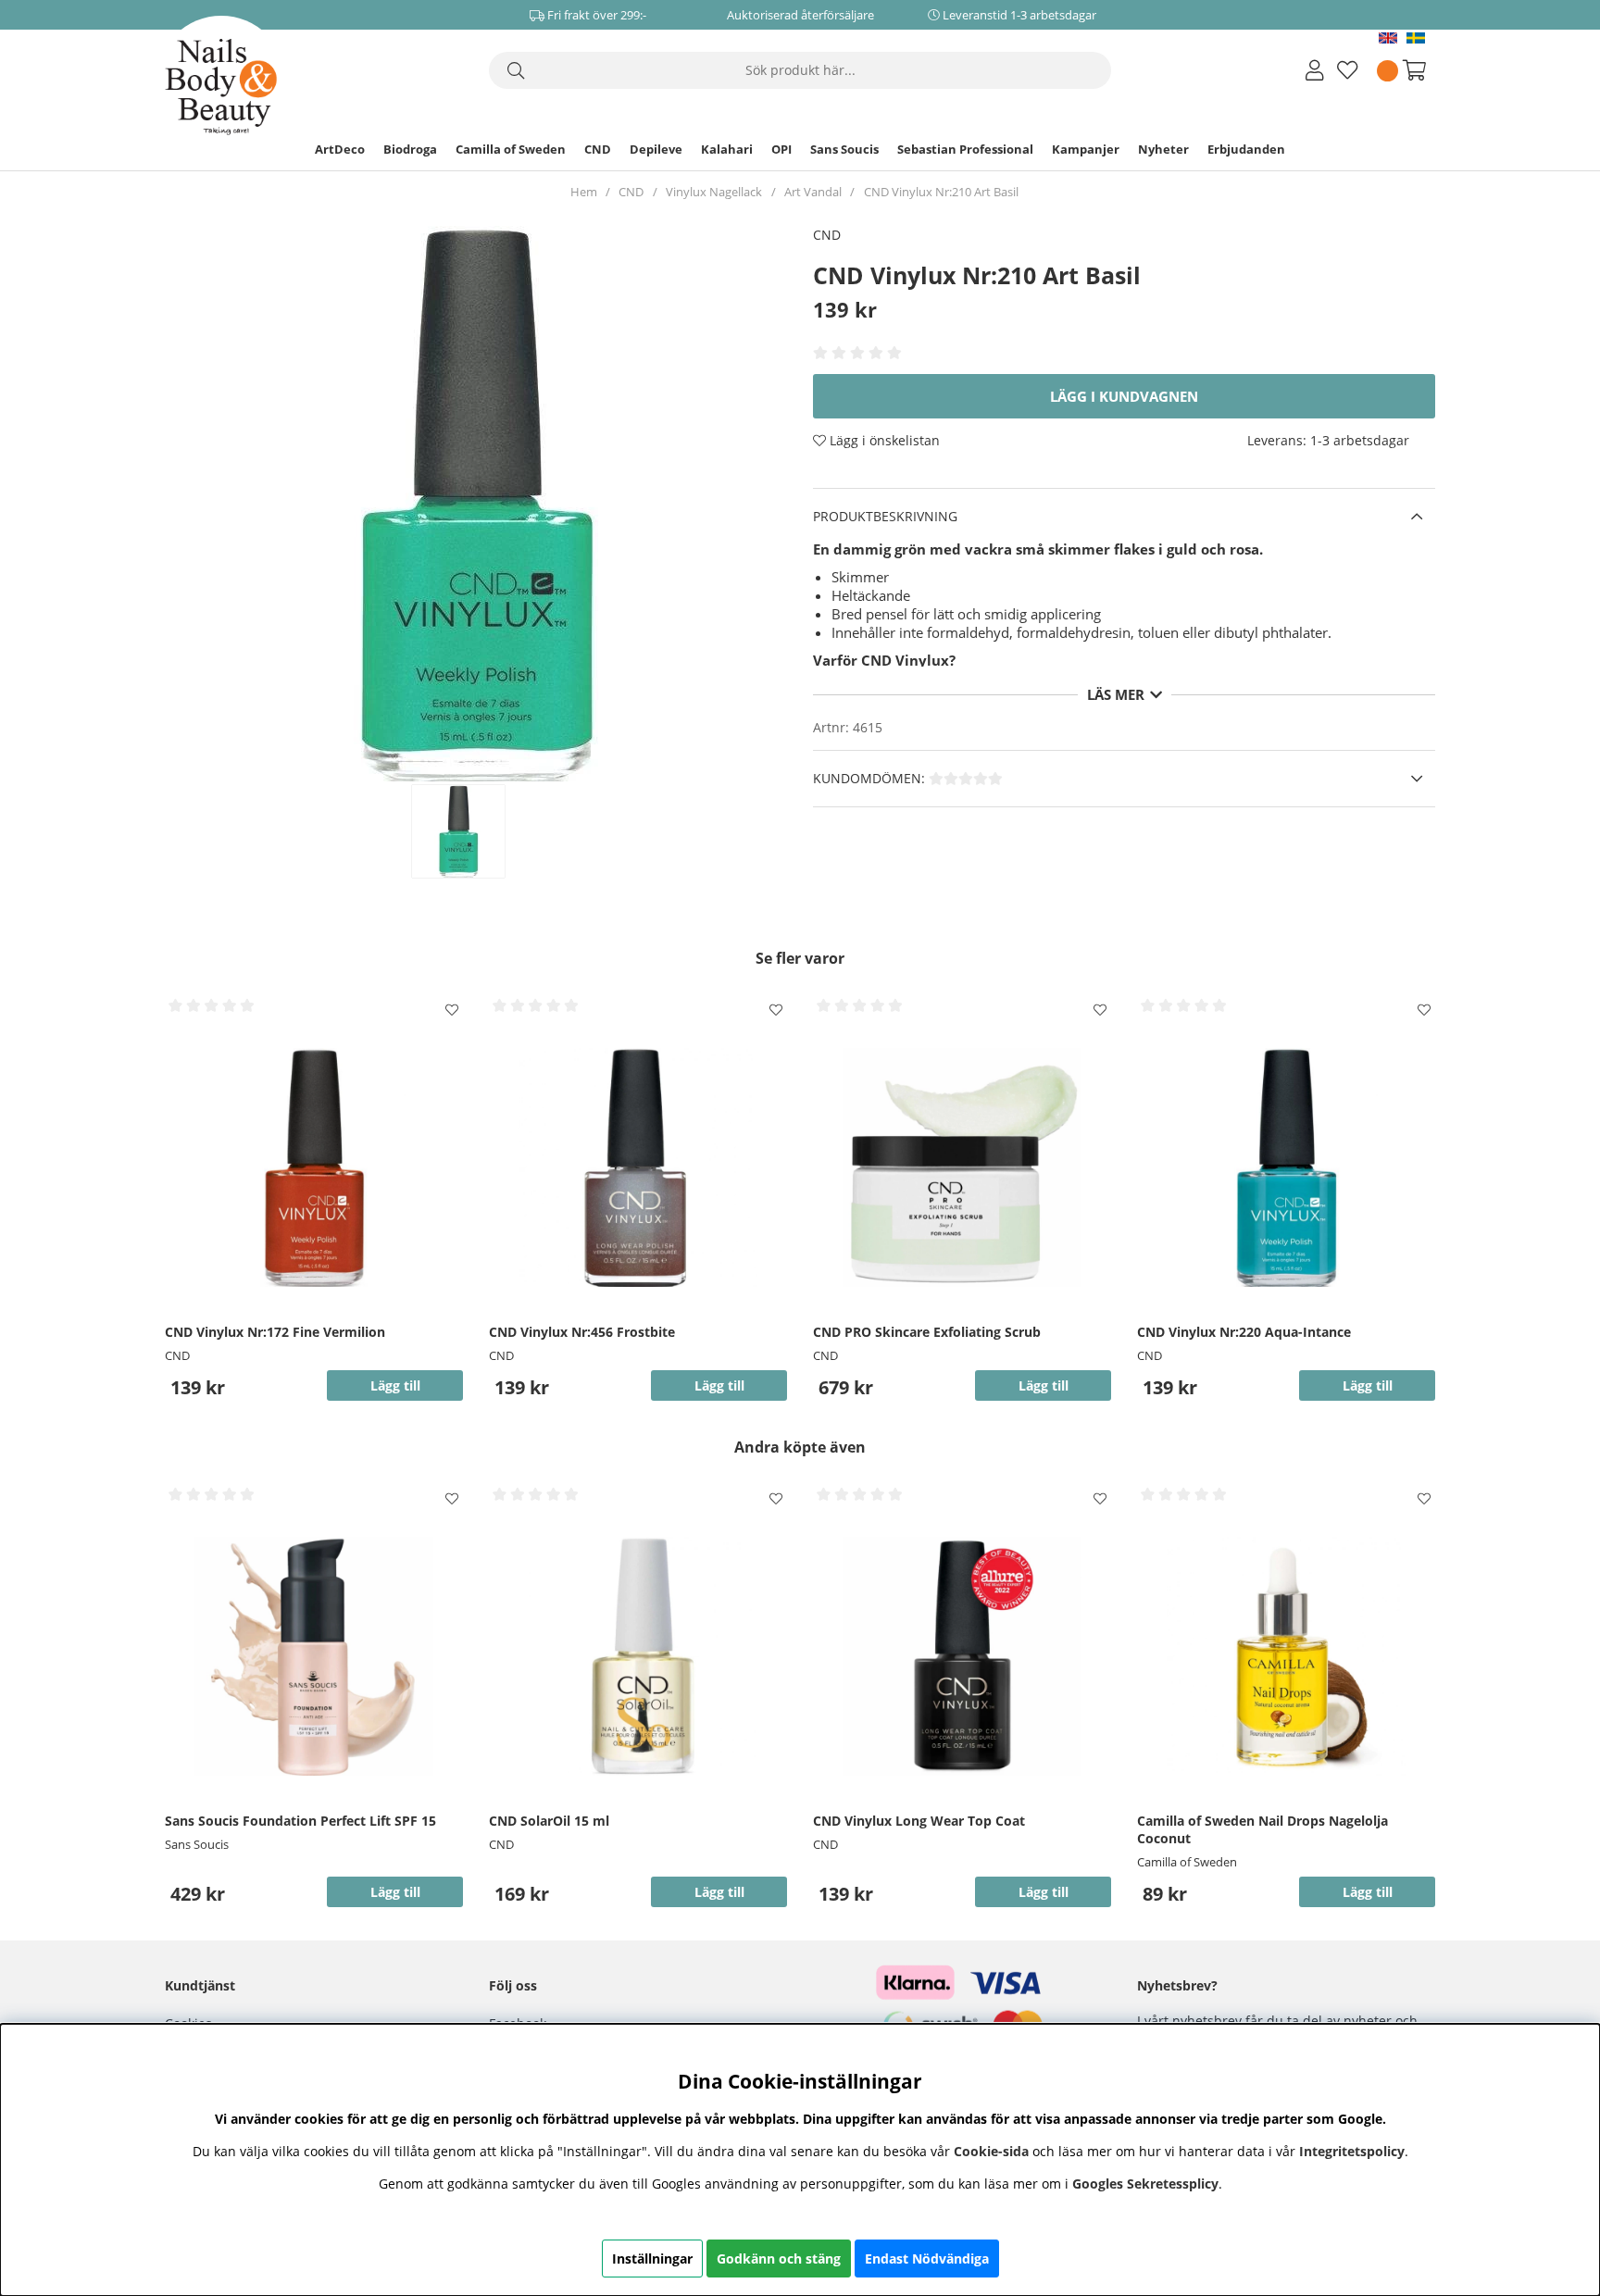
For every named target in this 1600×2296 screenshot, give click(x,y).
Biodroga (410, 149)
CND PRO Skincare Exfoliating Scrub (927, 1332)
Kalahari (727, 149)
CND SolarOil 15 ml (549, 1821)
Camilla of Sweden (511, 149)
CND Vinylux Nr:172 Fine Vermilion (275, 1332)
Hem (584, 192)
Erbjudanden (1246, 149)
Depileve (656, 149)
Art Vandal (813, 192)
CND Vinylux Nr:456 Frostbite (582, 1332)
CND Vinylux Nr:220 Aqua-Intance (1244, 1332)
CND (598, 149)
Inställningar (652, 2259)
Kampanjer (1086, 149)
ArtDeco (340, 149)
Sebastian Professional (965, 149)
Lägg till (395, 1892)
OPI (781, 149)
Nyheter (1163, 149)
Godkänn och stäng (779, 2259)
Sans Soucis (844, 149)
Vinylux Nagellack (714, 192)
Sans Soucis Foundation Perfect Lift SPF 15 (300, 1821)
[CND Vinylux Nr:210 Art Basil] (478, 831)
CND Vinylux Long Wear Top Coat (919, 1821)
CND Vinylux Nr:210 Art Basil (941, 192)
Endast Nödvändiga (927, 2259)
